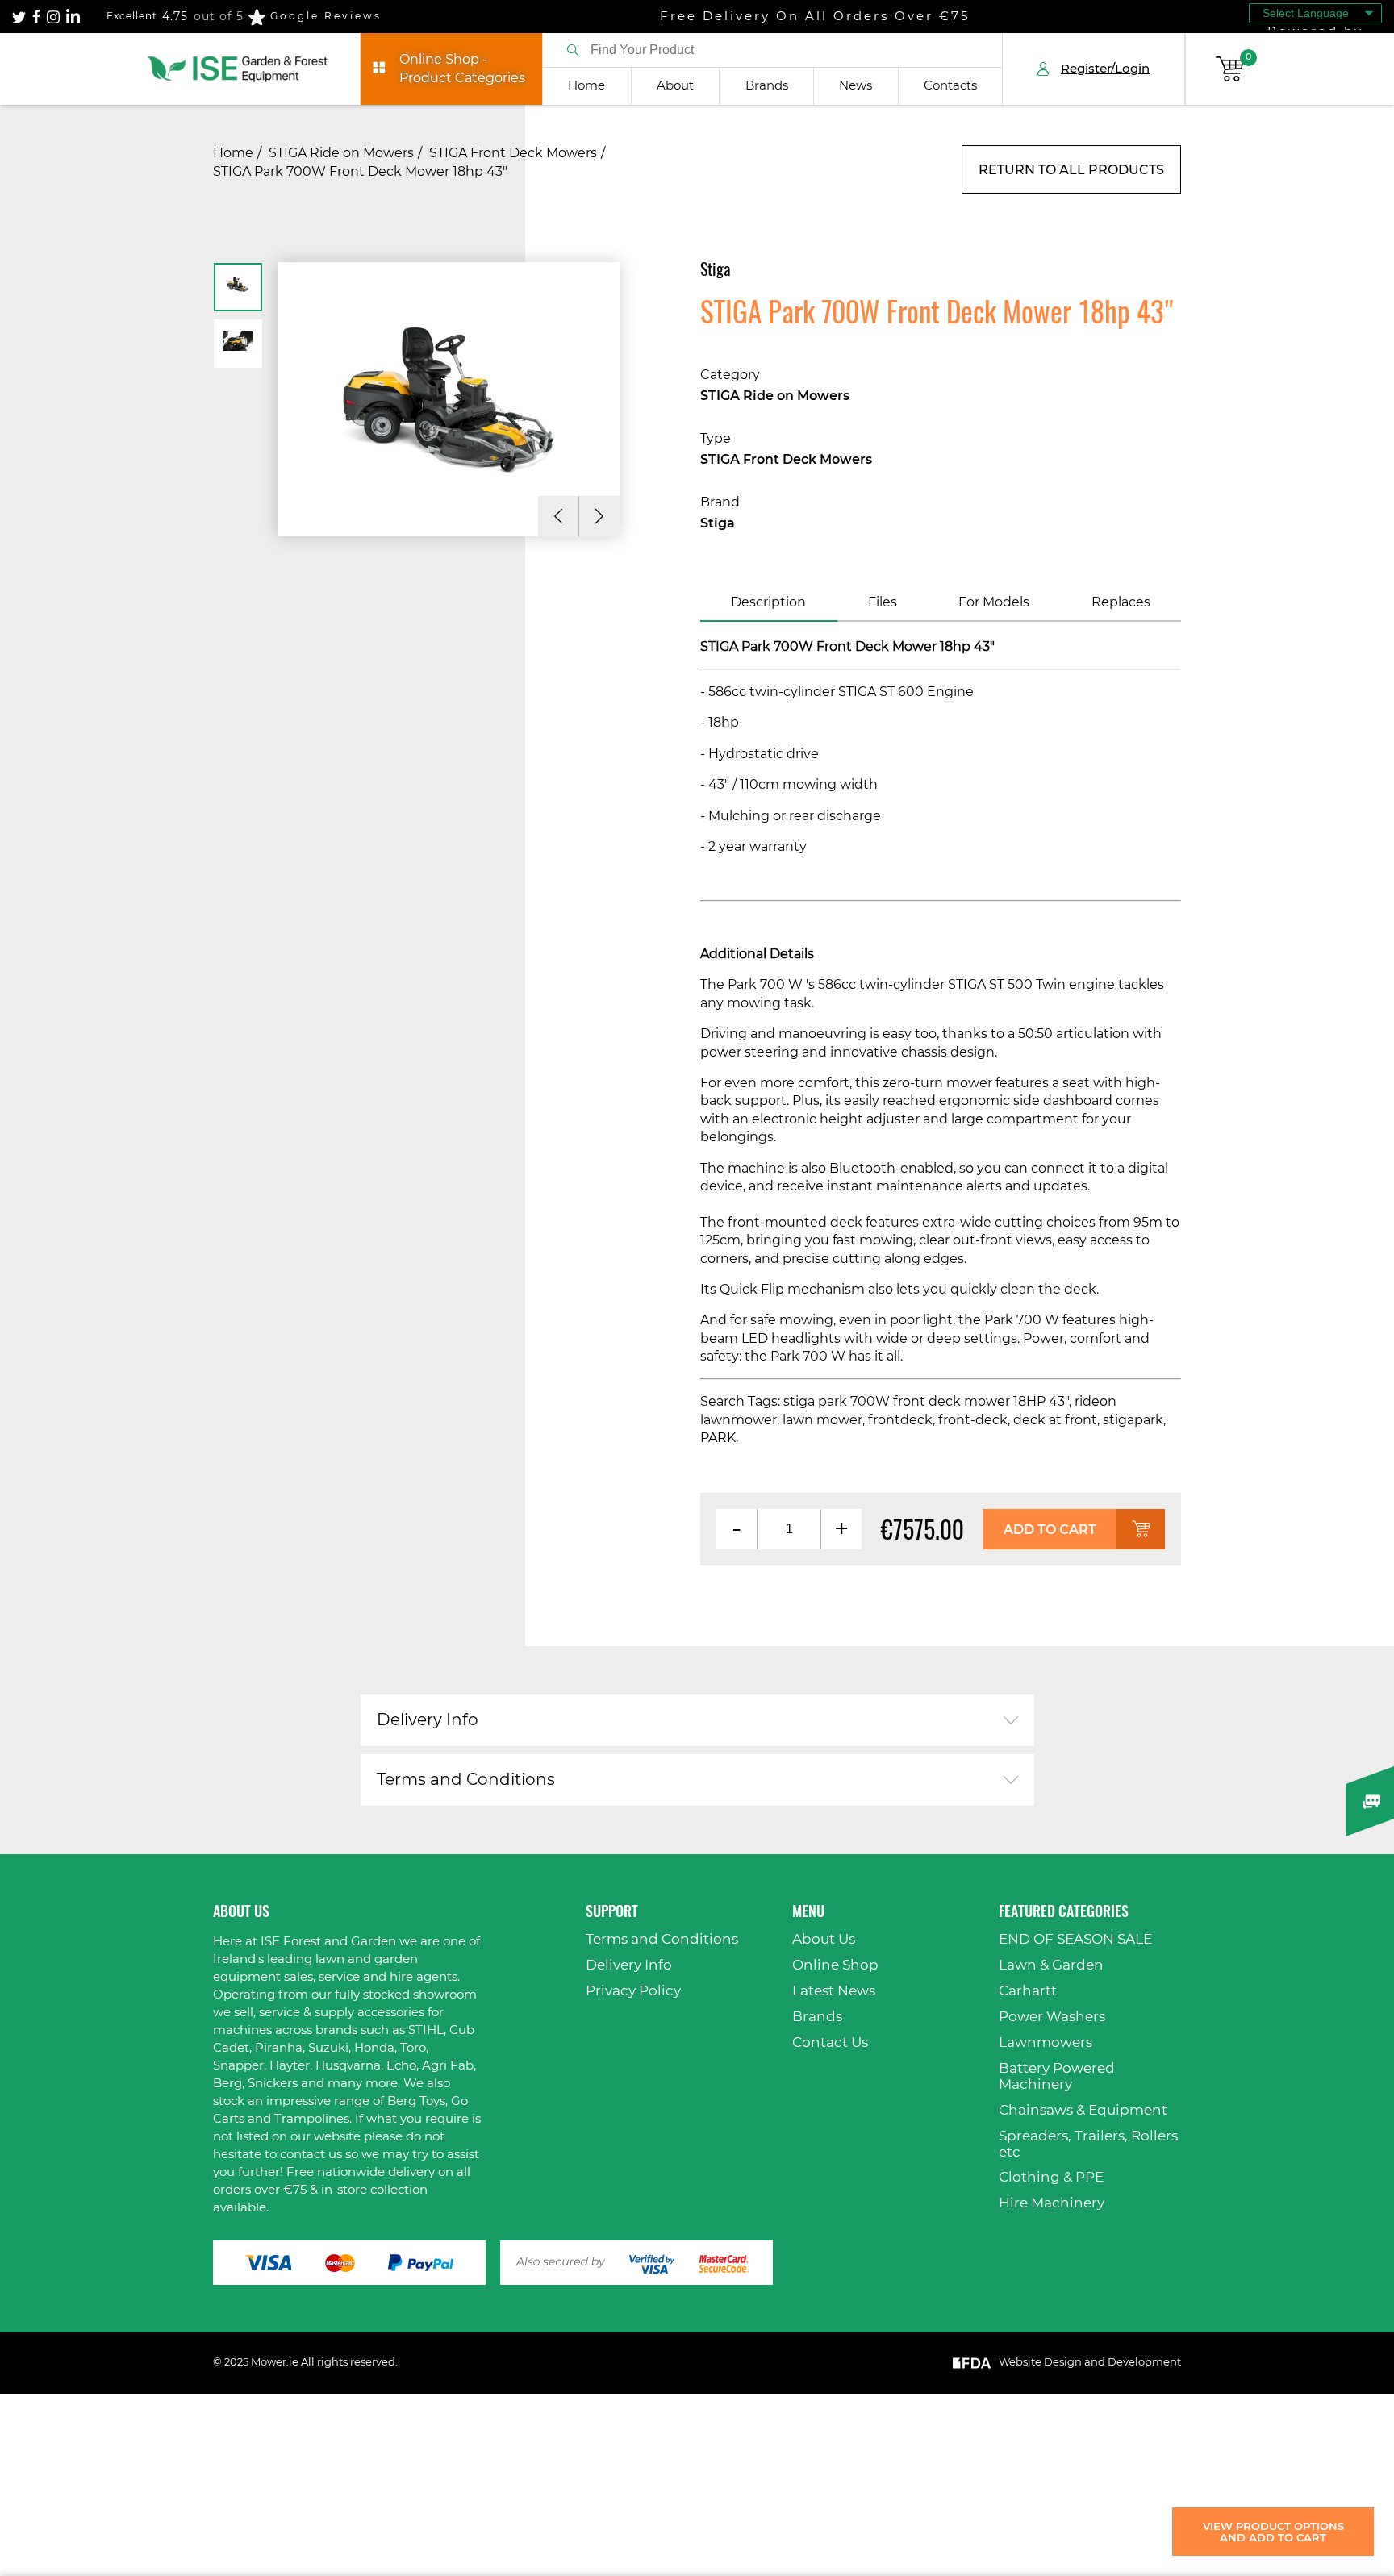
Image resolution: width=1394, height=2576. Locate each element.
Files (883, 602)
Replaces (1121, 602)
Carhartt (1028, 1991)
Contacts (950, 86)
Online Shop (835, 1965)
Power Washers (1052, 2017)
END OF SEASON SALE (1075, 1939)
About (675, 86)
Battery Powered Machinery (1057, 2076)
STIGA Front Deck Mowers (513, 153)
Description (768, 602)
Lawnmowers (1045, 2042)
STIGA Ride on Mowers (341, 153)
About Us (824, 1939)
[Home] (238, 69)
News (856, 86)
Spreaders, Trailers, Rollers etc (1088, 2144)
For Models (994, 602)
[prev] (558, 516)
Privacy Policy (633, 1991)
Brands (767, 86)
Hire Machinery (1052, 2203)
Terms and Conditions (466, 1780)
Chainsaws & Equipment (1083, 2110)
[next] (599, 516)
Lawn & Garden (1051, 1965)
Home (586, 86)
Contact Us (830, 2042)
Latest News (834, 1991)
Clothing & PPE (1051, 2177)
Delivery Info (428, 1720)
